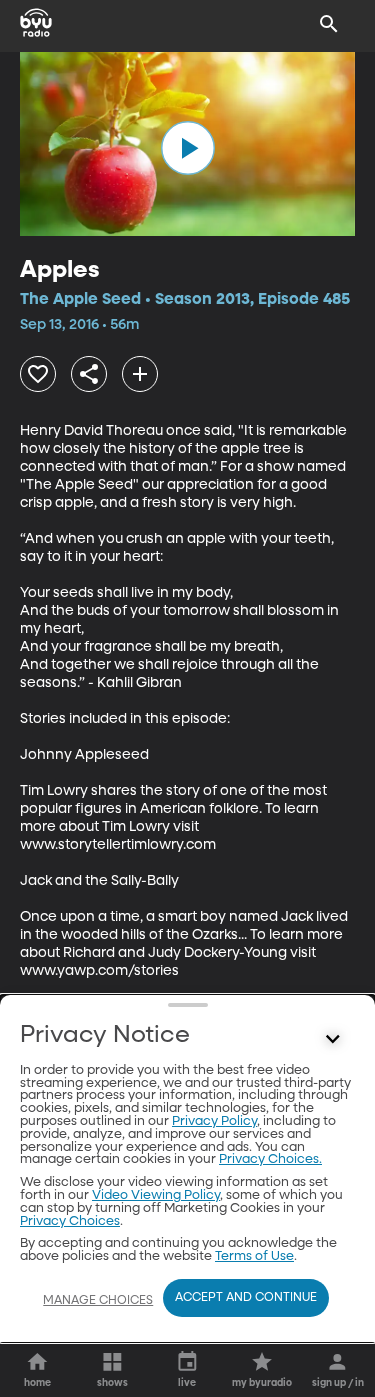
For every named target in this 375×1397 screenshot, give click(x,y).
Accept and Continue (246, 1298)
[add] (140, 374)
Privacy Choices (70, 1221)
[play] (188, 148)
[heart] (38, 374)
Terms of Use (254, 1256)
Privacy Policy (214, 1121)
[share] (89, 374)
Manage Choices (98, 1301)
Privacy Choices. (270, 1159)
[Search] (329, 24)
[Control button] (333, 1040)
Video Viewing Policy (156, 1195)
